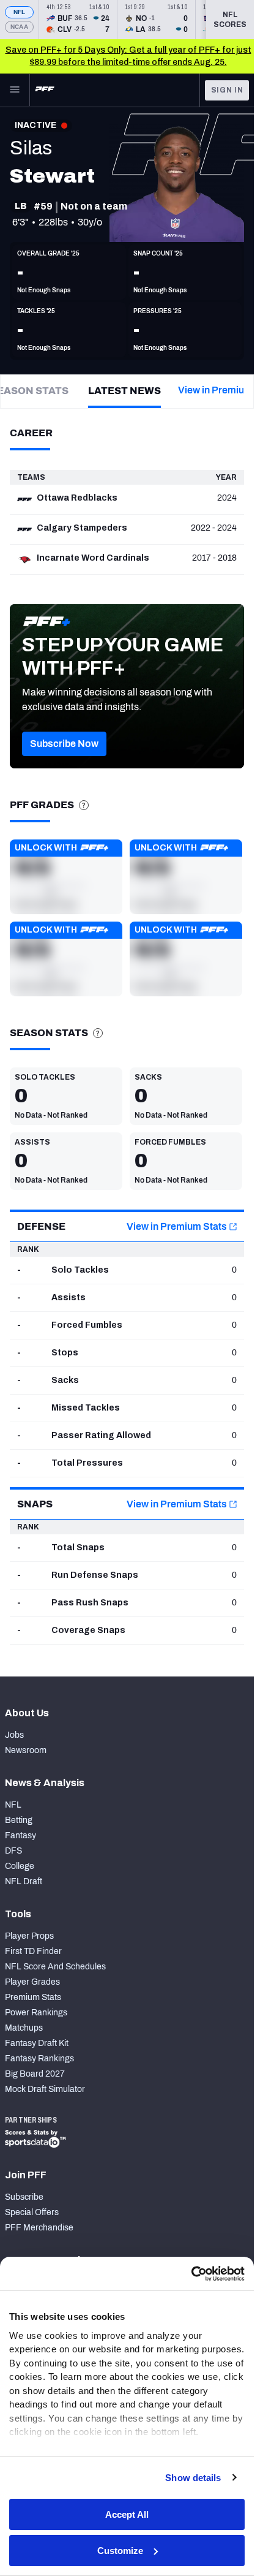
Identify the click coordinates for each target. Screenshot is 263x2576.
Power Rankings (36, 2013)
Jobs (14, 1735)
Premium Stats (33, 1997)
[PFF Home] (45, 90)
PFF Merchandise (39, 2228)
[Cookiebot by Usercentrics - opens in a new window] (191, 2274)
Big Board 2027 (35, 2074)
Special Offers (32, 2212)
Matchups (24, 2028)
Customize (120, 2551)
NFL (20, 12)
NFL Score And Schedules (55, 1967)
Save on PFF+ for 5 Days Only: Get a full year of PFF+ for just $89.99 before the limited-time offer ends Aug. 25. (128, 56)
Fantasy (20, 1835)
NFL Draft (24, 1881)
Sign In (227, 90)
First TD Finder (33, 1951)
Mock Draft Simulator (45, 2089)
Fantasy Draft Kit (37, 2043)
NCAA (19, 27)
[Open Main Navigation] (15, 90)
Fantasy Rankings (39, 2059)
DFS (13, 1851)
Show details (193, 2478)
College (20, 1866)
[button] (64, 744)
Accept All (127, 2514)
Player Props (29, 1936)
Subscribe (24, 2197)
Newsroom (26, 1750)
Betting (19, 1820)
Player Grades (32, 1982)
